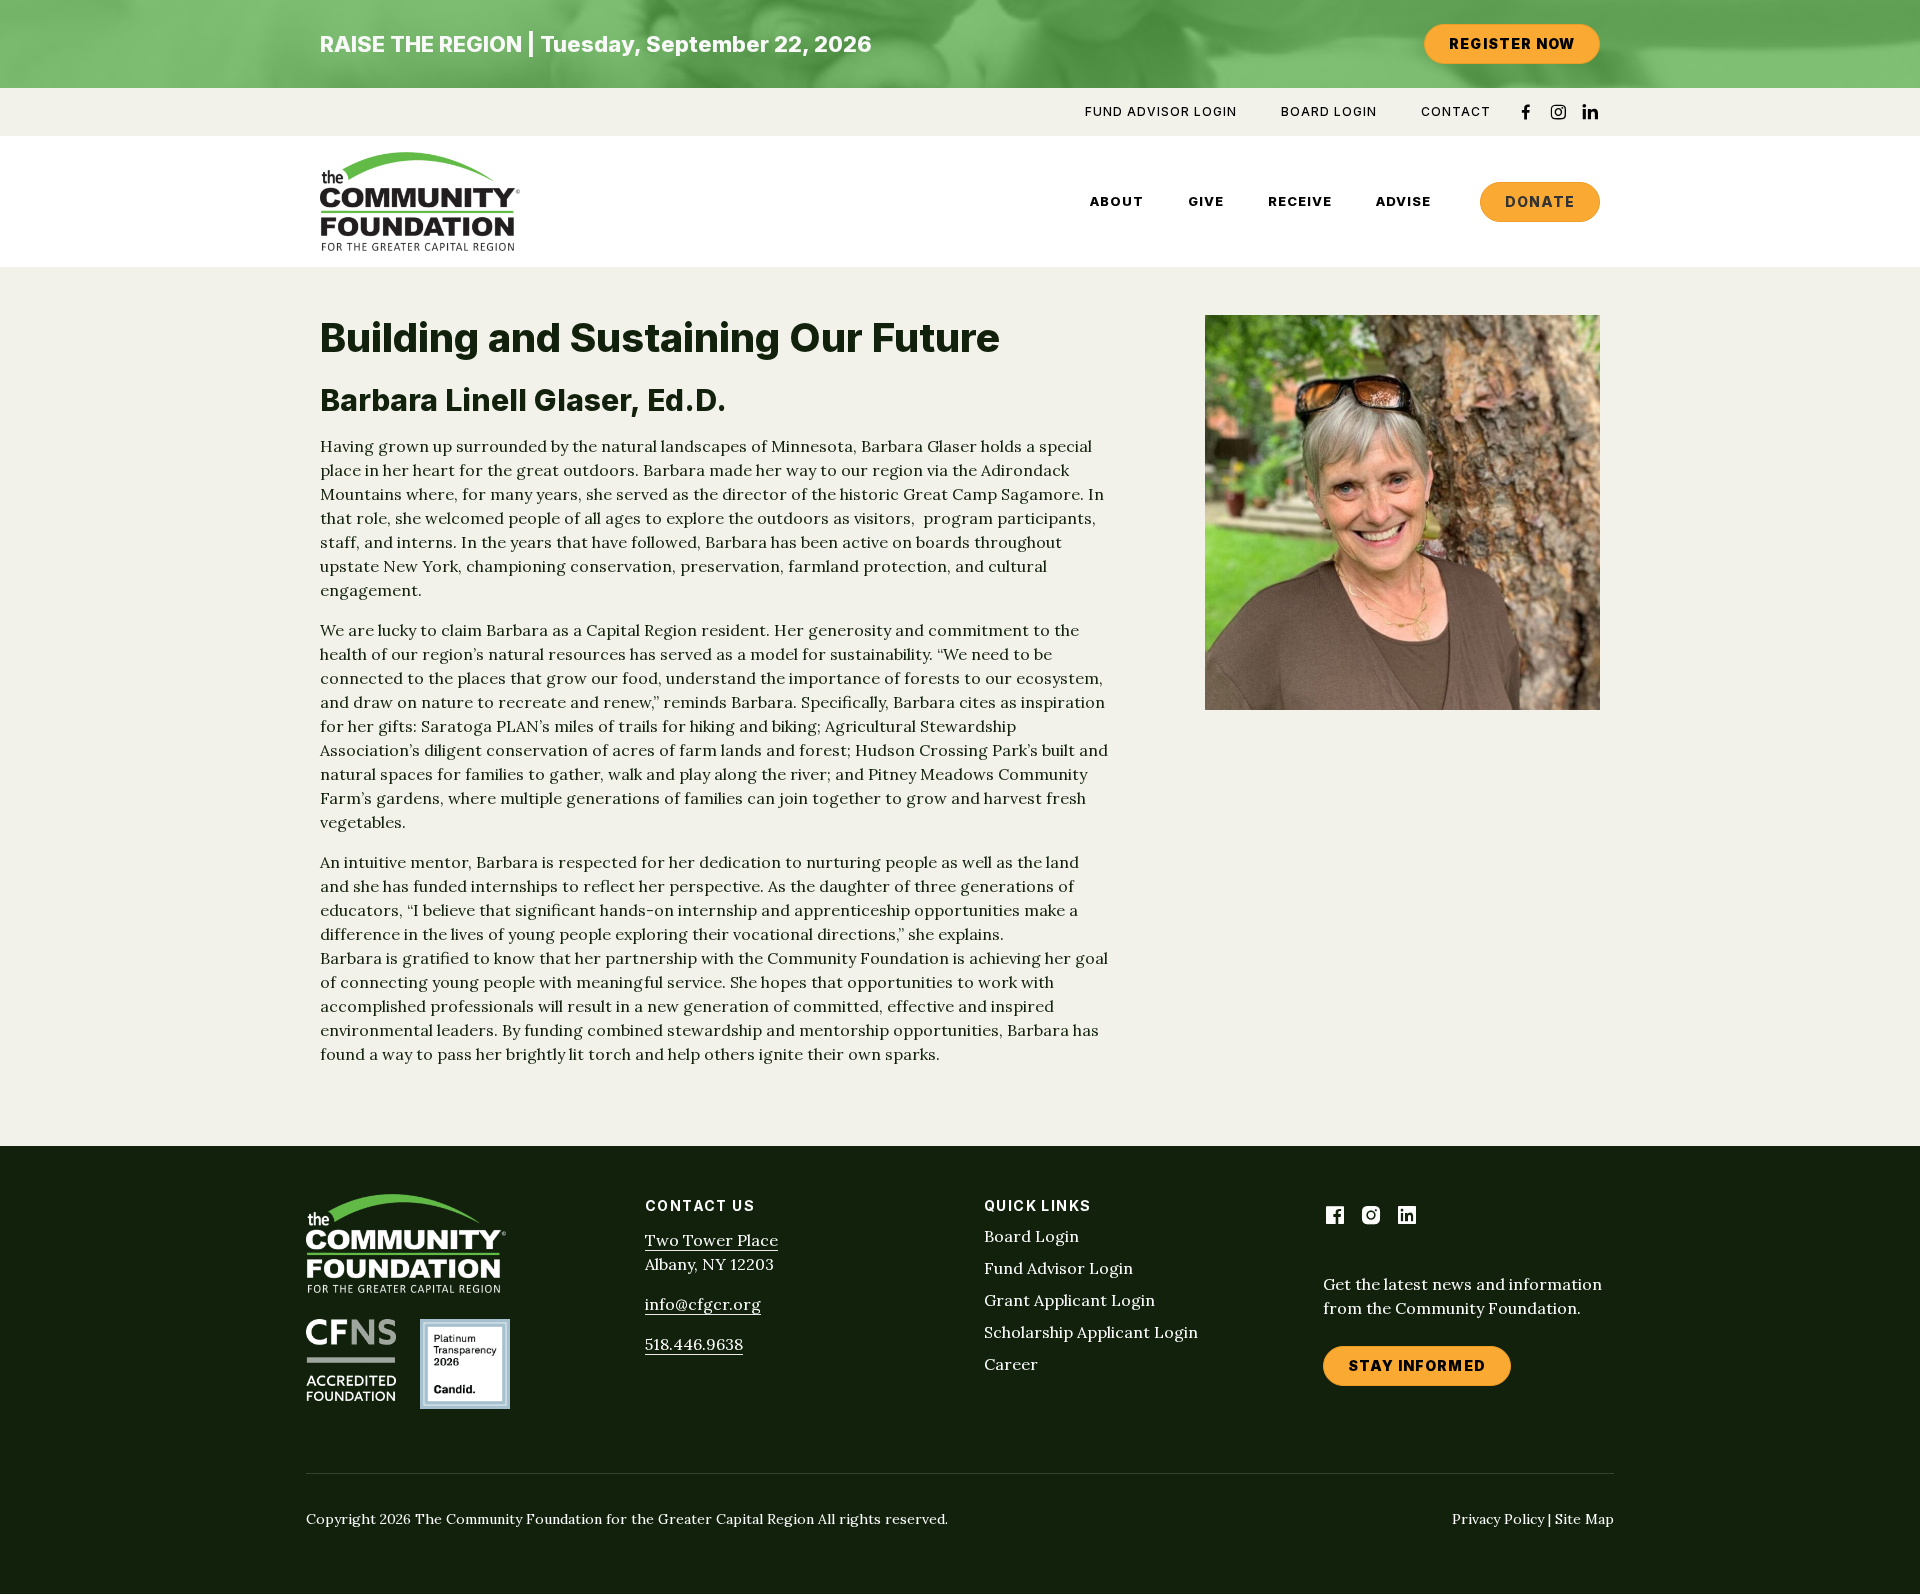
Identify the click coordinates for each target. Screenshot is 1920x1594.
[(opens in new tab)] (351, 1395)
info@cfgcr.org (703, 1304)
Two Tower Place (711, 1240)
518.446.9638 (694, 1344)
